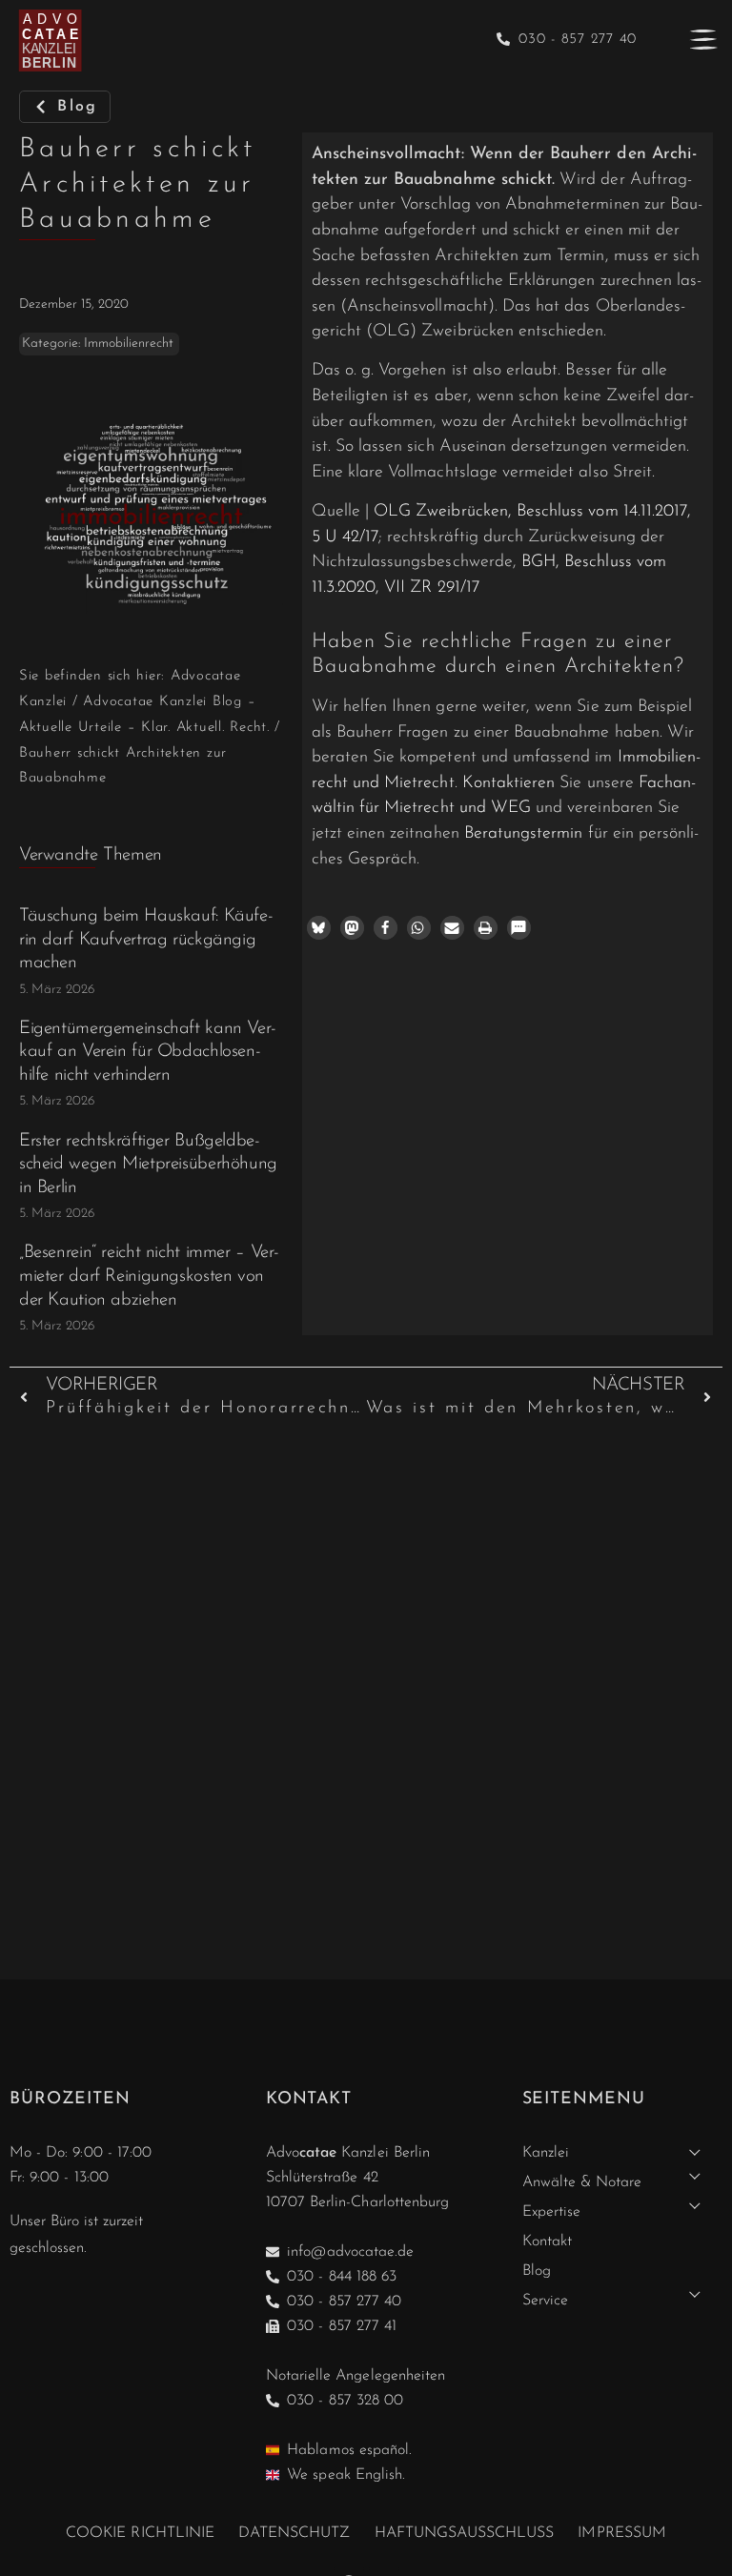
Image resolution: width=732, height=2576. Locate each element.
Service (545, 2301)
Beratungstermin (524, 833)
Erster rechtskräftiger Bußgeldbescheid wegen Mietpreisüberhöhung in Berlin (148, 1165)
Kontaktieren (509, 783)
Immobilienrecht (129, 344)
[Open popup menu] (703, 39)
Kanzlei (546, 2153)
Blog (537, 2271)
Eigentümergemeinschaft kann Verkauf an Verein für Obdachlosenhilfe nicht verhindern (148, 1052)
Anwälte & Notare (582, 2182)
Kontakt (547, 2241)
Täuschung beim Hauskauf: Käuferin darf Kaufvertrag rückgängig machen (146, 940)
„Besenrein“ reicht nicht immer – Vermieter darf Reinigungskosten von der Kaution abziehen (149, 1276)
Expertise (551, 2212)
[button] (319, 928)
